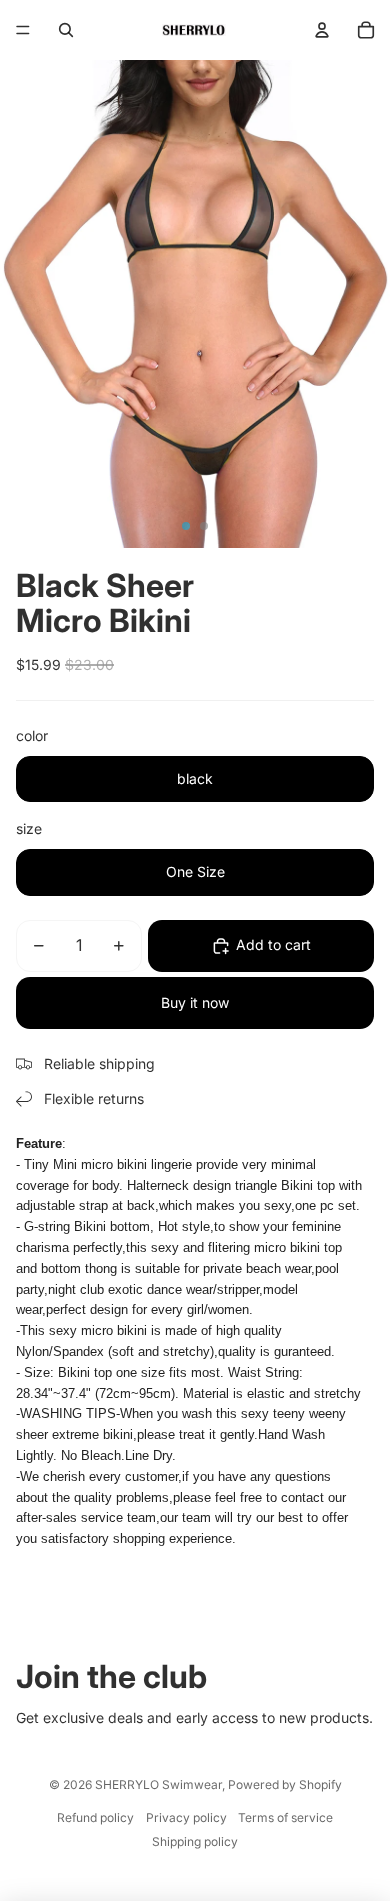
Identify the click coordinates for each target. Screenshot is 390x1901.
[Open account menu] (322, 30)
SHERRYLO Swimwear (158, 1784)
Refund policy (95, 1817)
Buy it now (195, 1002)
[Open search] (66, 30)
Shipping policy (195, 1841)
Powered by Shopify (285, 1784)
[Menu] (23, 30)
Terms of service (285, 1817)
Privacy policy (186, 1817)
